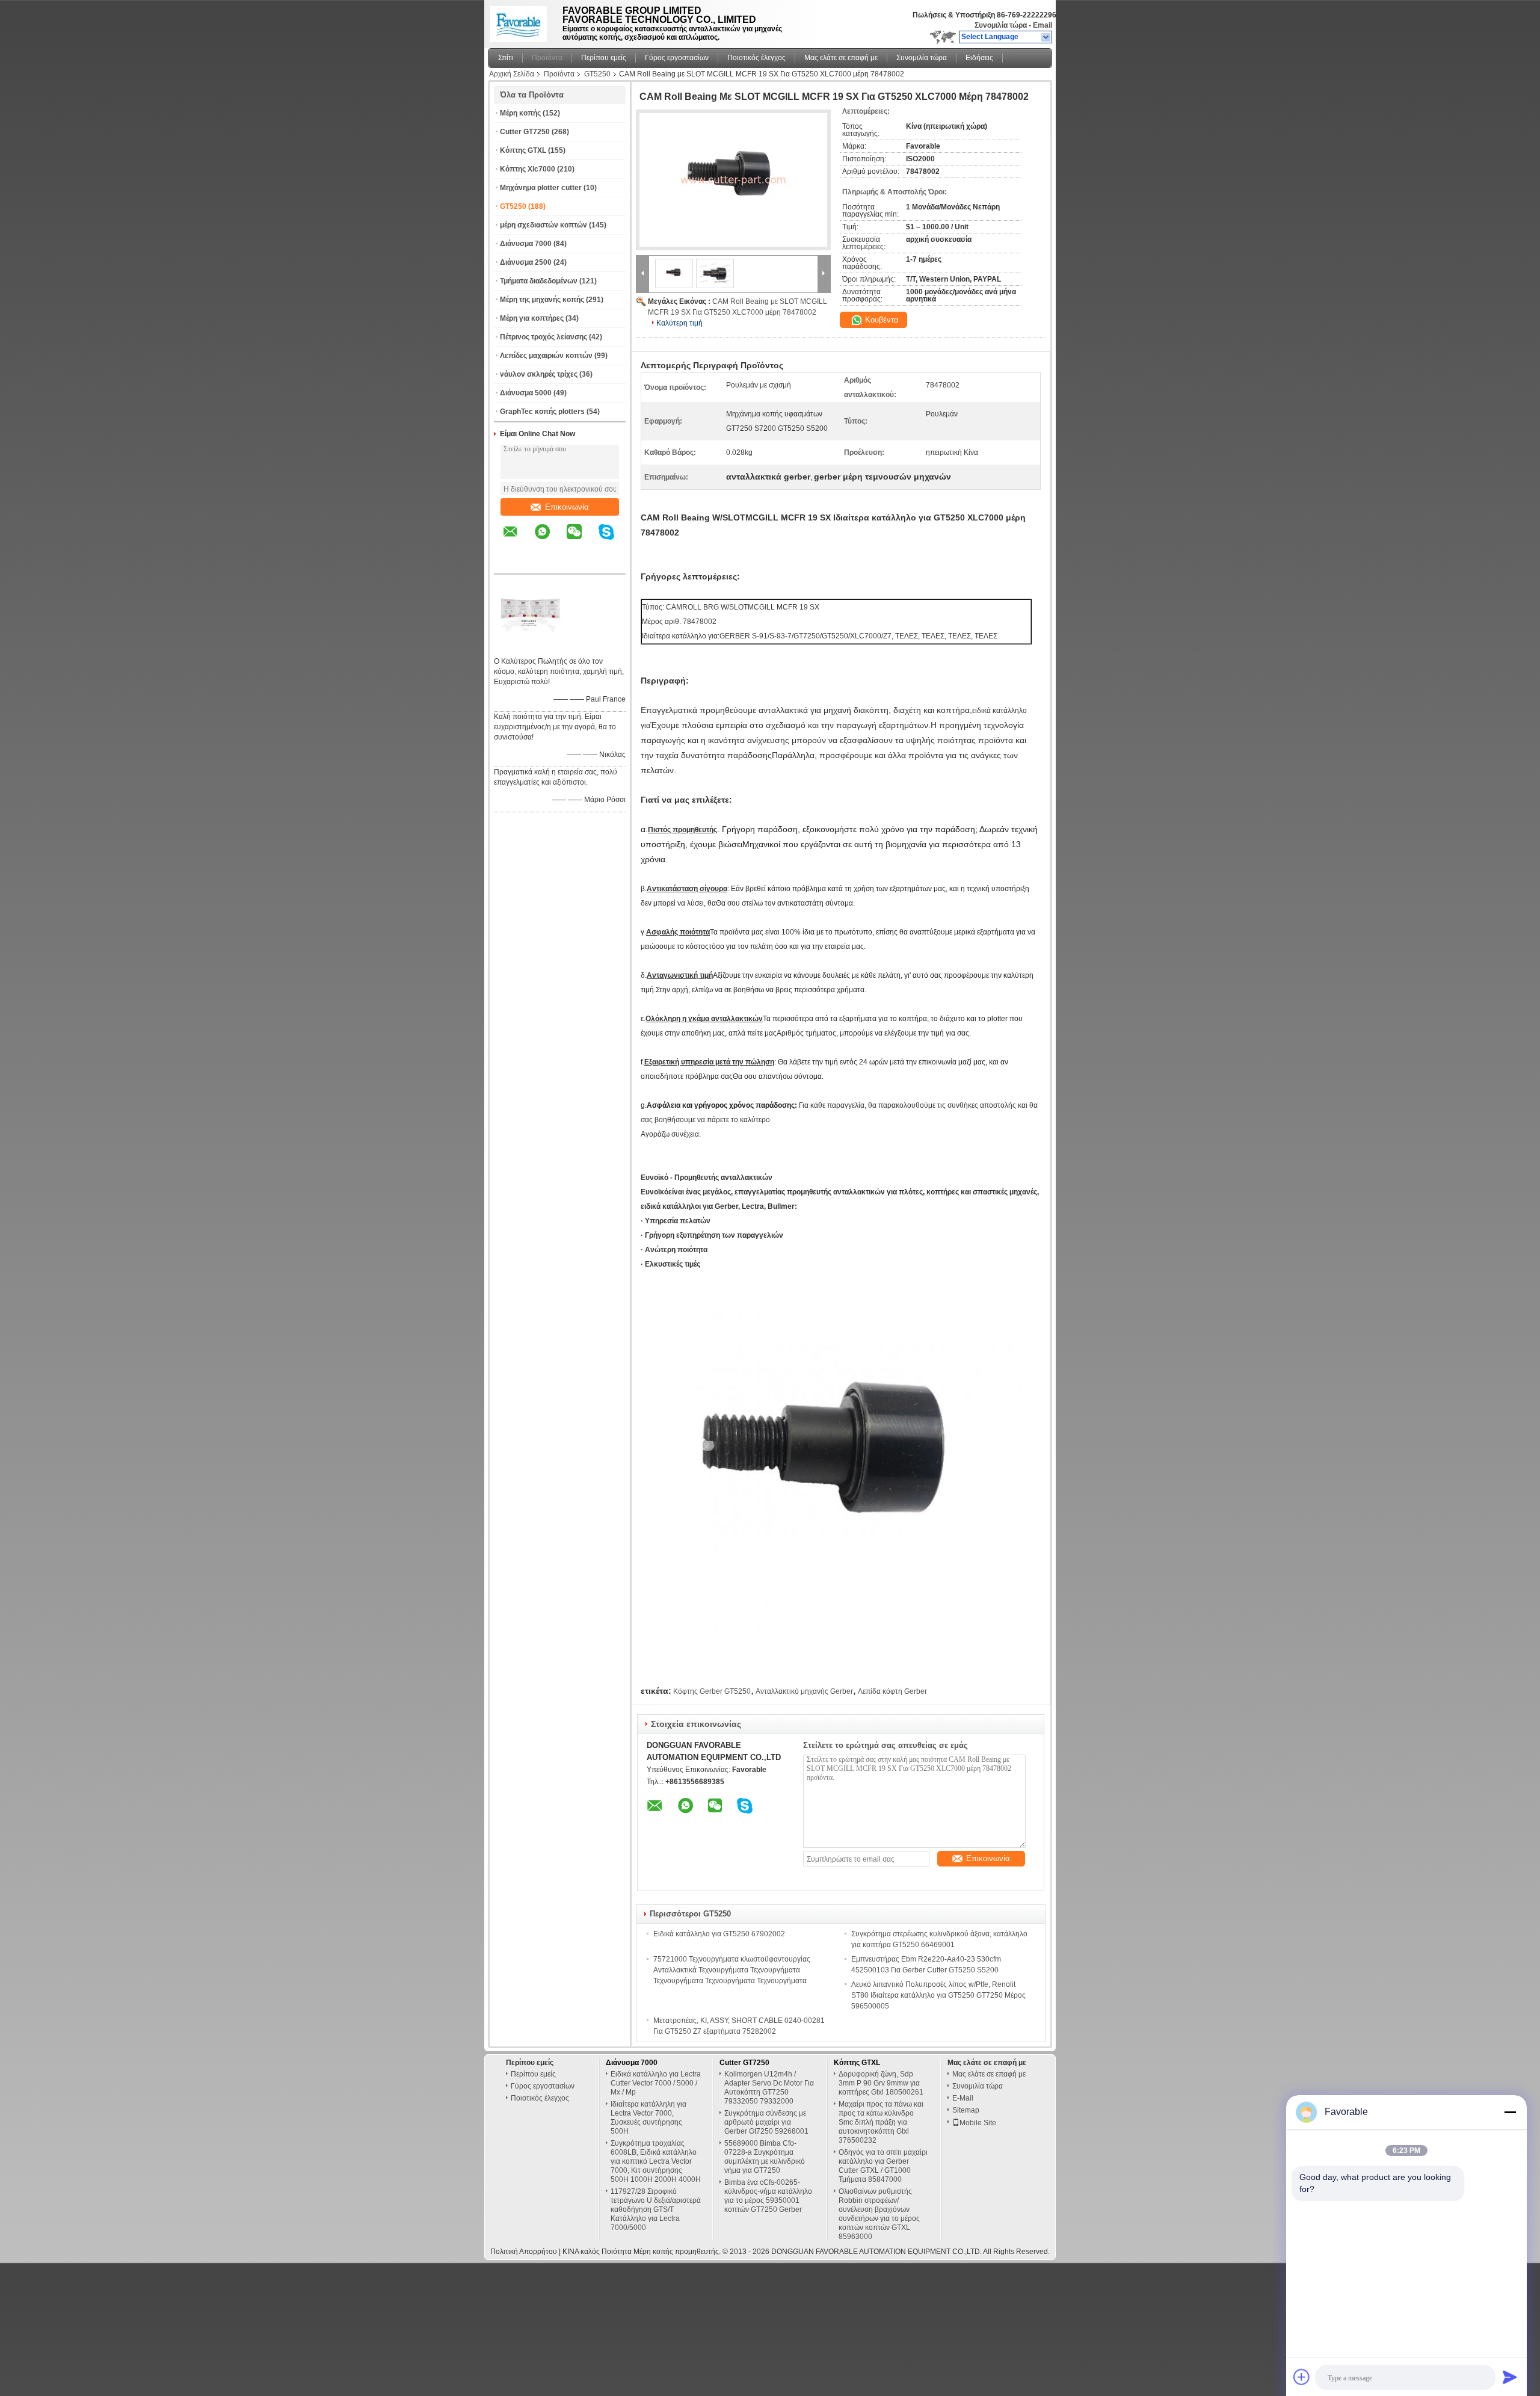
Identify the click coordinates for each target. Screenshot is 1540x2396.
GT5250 (597, 74)
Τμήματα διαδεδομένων (539, 281)
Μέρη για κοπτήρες (532, 318)
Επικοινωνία (567, 507)
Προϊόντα (547, 58)
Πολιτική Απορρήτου (524, 2252)
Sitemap (966, 2110)
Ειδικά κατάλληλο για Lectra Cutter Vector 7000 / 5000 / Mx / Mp (656, 2083)
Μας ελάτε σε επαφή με (841, 58)
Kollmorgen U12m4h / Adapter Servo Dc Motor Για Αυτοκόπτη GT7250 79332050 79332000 (769, 2088)
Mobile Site (978, 2123)
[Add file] (1302, 2377)
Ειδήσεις (979, 58)
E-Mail (963, 2098)
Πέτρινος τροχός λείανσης (544, 337)
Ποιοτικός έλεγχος (756, 58)
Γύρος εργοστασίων (677, 58)
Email (1043, 25)
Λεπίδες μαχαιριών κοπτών (546, 356)
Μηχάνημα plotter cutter (541, 188)
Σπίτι (506, 58)
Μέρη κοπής (520, 113)
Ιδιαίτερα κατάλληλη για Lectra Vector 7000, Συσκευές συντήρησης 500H (648, 2118)
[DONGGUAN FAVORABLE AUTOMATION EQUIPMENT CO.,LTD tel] (510, 563)
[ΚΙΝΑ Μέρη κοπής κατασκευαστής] (522, 21)
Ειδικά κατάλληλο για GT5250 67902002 (719, 1934)
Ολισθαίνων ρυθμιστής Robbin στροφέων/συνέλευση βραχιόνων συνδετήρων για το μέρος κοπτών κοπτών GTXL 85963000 (879, 2214)
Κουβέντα (881, 320)
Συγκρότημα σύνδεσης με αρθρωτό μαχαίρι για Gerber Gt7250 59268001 (766, 2122)
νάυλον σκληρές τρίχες (539, 374)
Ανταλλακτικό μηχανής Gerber (804, 1691)
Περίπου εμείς (604, 58)
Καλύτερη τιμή (679, 323)
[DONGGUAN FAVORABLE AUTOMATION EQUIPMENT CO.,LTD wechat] (582, 540)
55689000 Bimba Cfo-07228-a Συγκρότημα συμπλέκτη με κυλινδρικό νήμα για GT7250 (765, 2157)
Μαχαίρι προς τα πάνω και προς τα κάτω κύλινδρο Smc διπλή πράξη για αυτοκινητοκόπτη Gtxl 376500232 (881, 2122)
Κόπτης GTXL (523, 150)
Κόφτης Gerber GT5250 (712, 1691)
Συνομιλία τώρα (1001, 25)
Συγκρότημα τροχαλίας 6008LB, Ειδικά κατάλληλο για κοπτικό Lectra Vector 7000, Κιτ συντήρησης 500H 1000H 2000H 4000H (656, 2161)
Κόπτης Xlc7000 (528, 169)
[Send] (1510, 2377)
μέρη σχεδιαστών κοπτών (544, 225)
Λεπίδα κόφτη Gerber (892, 1691)
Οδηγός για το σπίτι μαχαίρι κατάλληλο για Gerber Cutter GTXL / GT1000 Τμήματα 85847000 (883, 2166)
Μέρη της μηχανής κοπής (542, 300)
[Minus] (1510, 2112)
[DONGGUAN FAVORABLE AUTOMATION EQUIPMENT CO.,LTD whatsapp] (550, 540)
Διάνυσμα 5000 (526, 393)
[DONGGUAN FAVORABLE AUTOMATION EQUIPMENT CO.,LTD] (1046, 37)
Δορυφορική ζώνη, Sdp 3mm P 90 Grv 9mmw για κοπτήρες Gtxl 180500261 (881, 2083)
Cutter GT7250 (525, 132)
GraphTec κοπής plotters (542, 412)
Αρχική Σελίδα (512, 74)
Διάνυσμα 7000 (526, 244)
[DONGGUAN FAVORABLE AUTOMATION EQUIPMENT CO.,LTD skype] (614, 540)
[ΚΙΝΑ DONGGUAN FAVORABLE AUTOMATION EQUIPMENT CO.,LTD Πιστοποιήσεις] (530, 646)
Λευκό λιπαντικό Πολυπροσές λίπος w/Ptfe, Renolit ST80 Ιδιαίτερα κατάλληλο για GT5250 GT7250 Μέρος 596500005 (938, 1995)
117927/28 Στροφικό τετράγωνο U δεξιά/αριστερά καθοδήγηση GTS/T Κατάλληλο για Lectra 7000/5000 (656, 2209)
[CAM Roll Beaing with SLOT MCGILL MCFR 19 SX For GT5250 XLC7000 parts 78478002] (733, 180)
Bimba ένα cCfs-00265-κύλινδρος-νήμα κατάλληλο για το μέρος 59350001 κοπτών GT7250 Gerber (768, 2196)
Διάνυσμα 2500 (526, 262)
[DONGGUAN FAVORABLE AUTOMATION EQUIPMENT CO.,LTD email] (518, 540)
